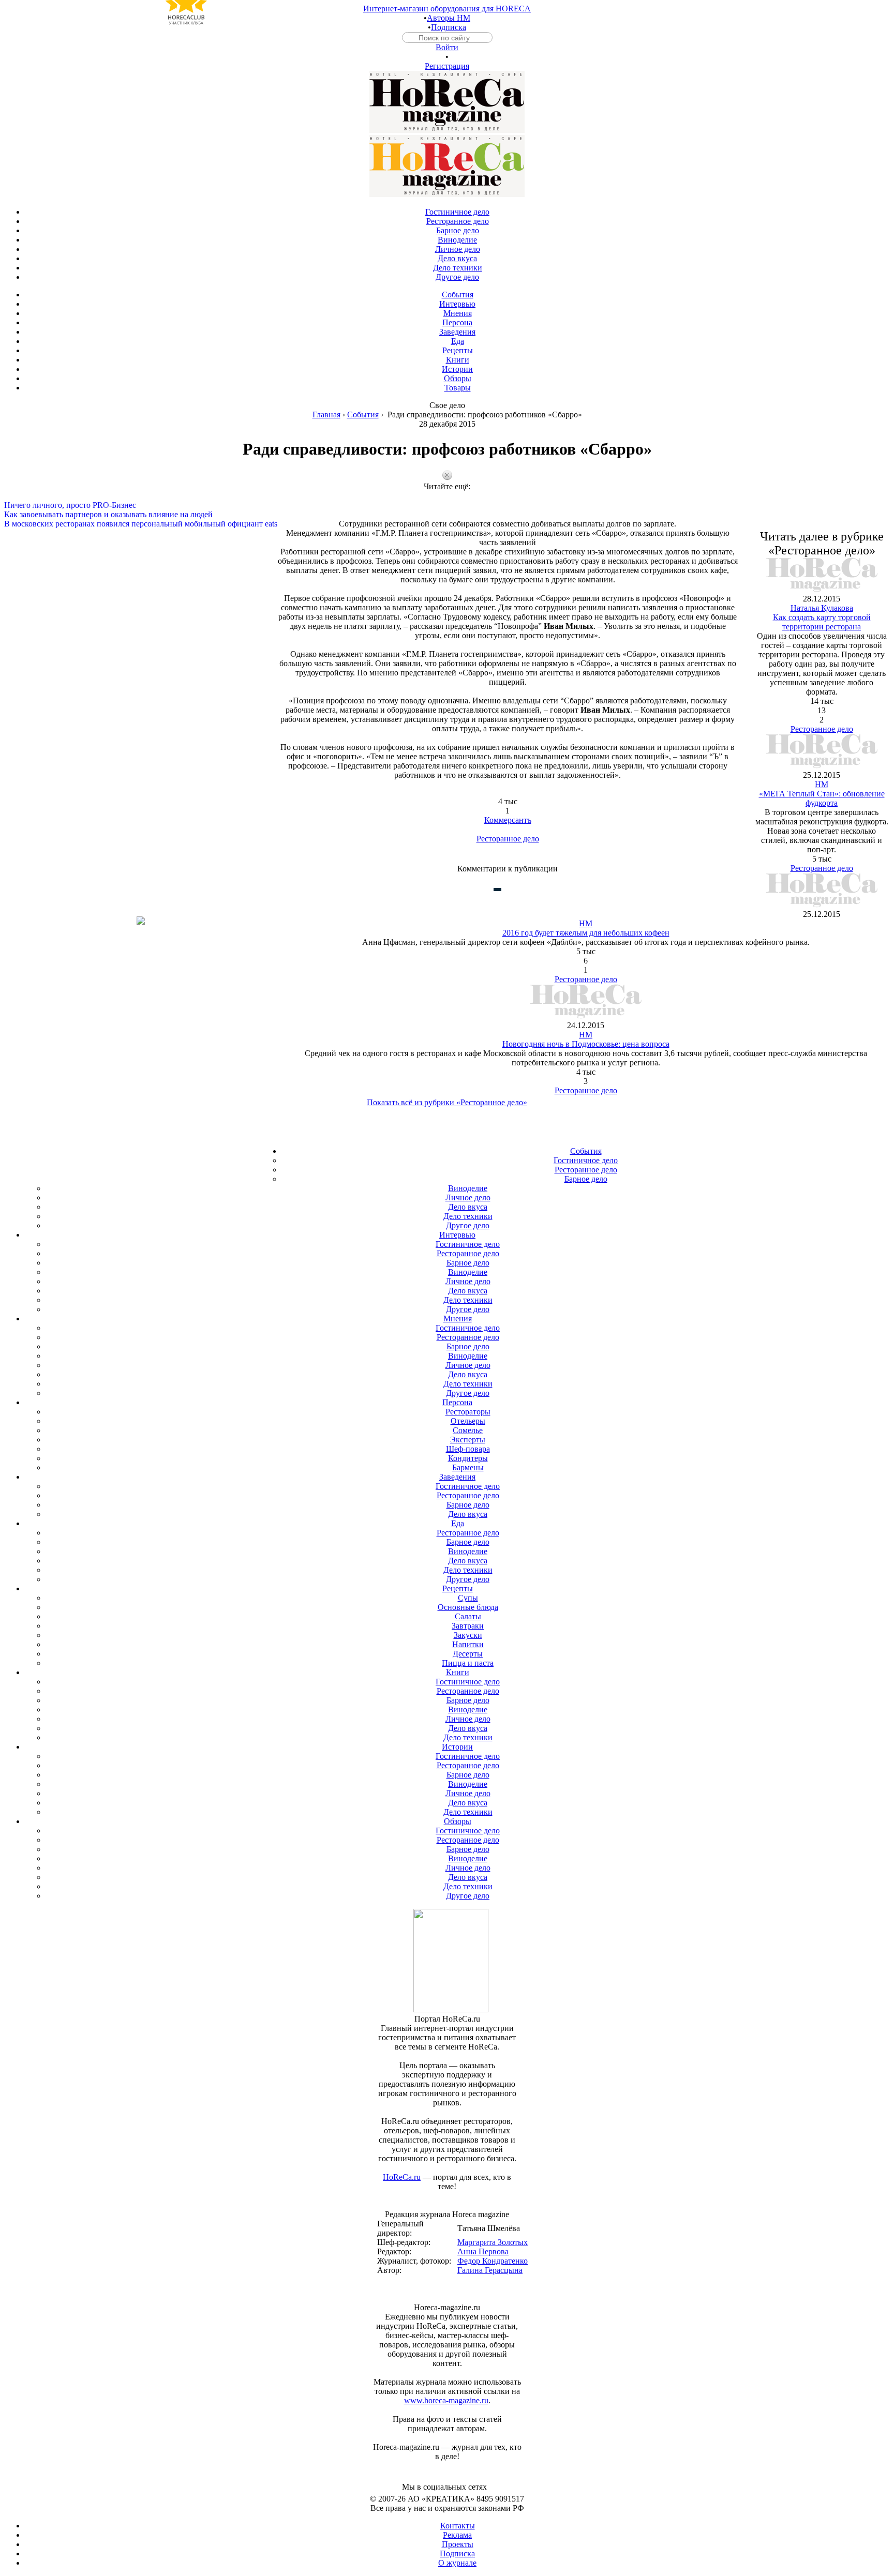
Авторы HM (449, 18)
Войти (447, 47)
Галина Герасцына (490, 2270)
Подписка (449, 27)
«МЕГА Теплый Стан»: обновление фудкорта (822, 798)
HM (822, 784)
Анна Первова (483, 2251)
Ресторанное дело (508, 839)
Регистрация (447, 66)
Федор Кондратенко (493, 2261)
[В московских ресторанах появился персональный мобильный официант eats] (447, 515)
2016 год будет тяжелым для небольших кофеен (586, 933)
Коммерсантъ (508, 820)
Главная (326, 415)
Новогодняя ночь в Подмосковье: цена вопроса (586, 1044)
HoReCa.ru (402, 2177)
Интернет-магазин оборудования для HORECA (447, 9)
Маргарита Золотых (493, 2242)
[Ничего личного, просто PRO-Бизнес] (447, 496)
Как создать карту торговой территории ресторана (822, 622)
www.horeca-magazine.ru (446, 2400)
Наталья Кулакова (822, 608)
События (363, 415)
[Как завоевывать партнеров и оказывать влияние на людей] (447, 505)
